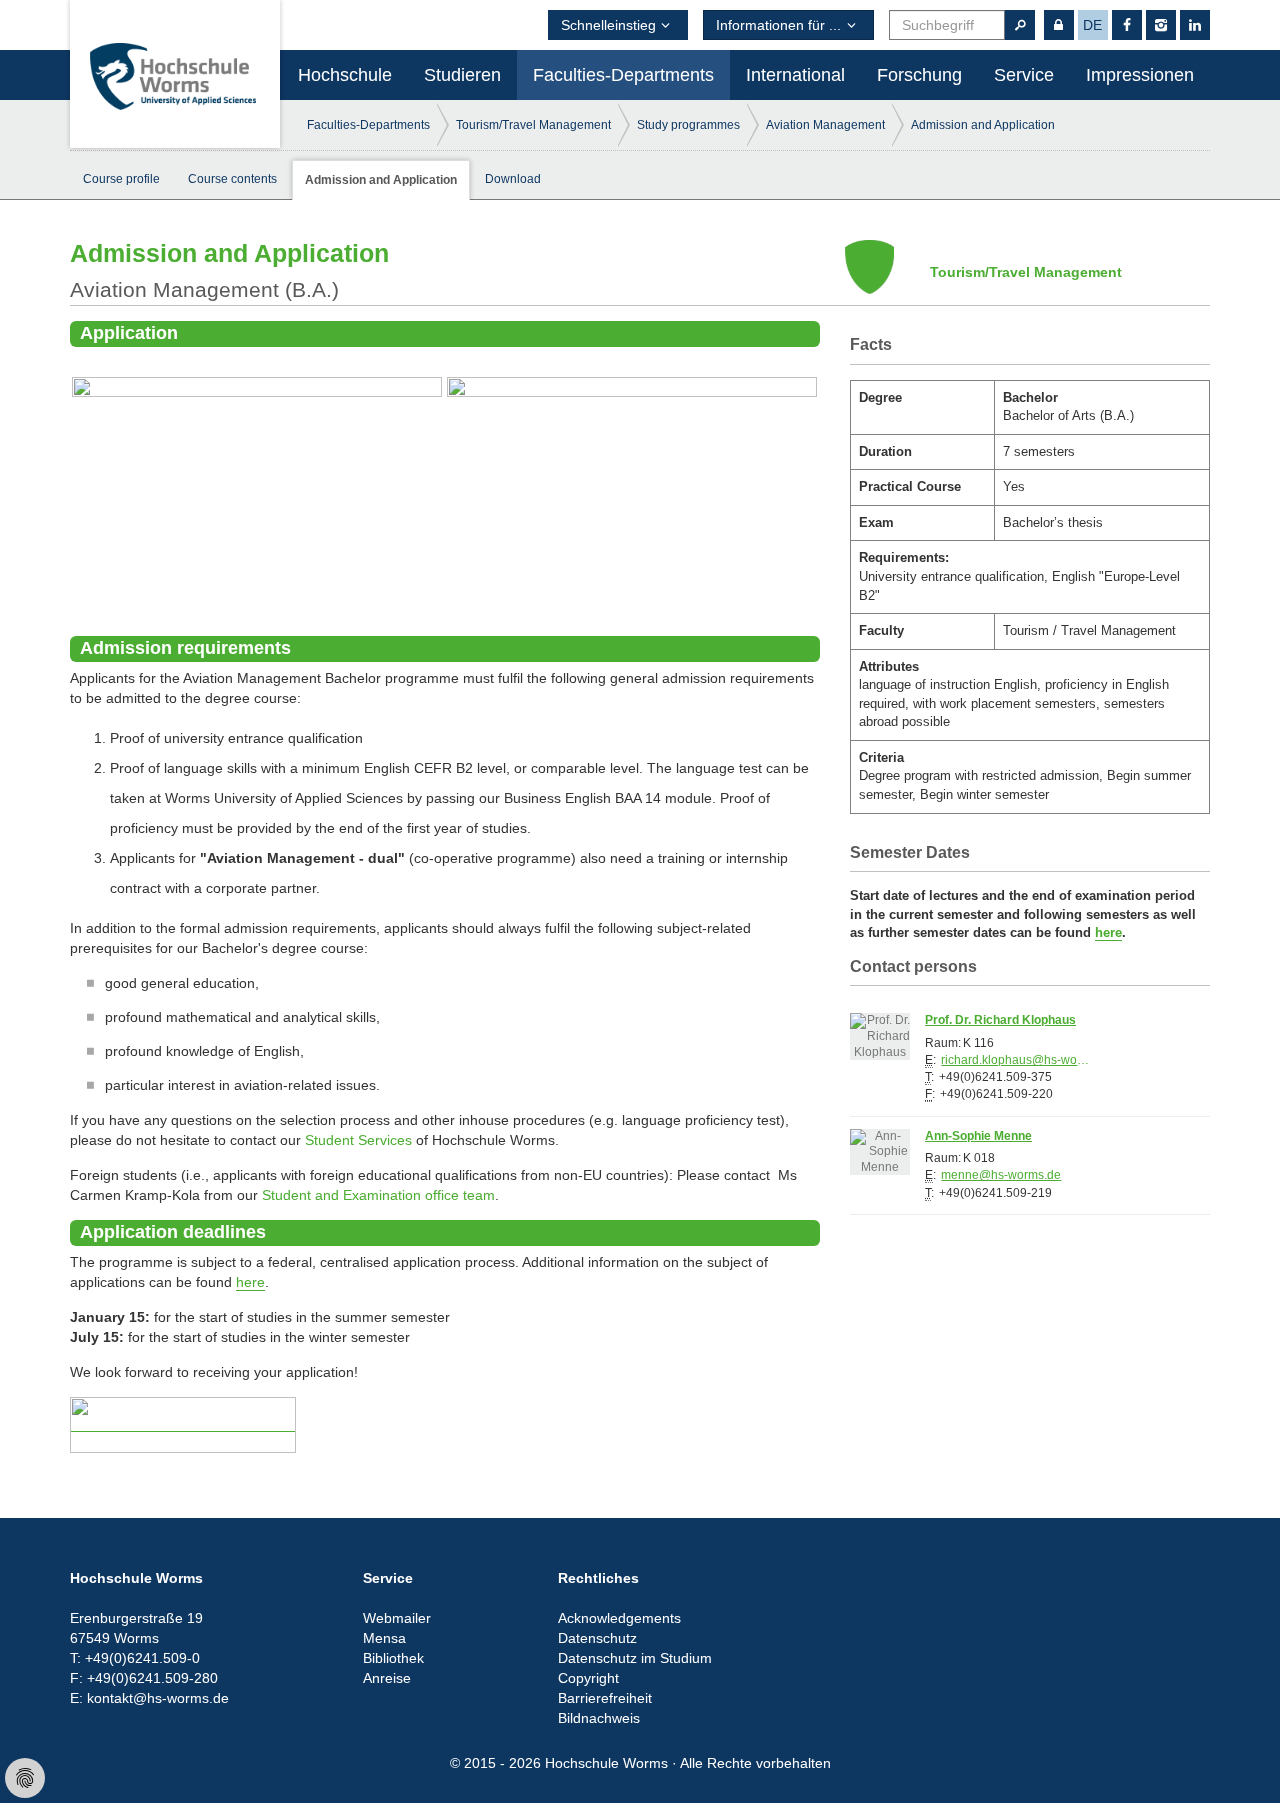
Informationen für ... (778, 25)
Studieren (462, 75)
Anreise (387, 1678)
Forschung (919, 75)
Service (1024, 75)
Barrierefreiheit (605, 1698)
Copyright (588, 1678)
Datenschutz (597, 1638)
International (795, 75)
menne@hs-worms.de (1001, 1175)
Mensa (384, 1638)
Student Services (358, 1140)
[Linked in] (1195, 25)
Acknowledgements (619, 1618)
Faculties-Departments (623, 75)
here (250, 1282)
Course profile (121, 179)
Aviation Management (825, 125)
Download (513, 179)
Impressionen (1140, 75)
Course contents (232, 179)
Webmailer (397, 1618)
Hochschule (345, 75)
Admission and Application (983, 125)
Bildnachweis (599, 1718)
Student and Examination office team (378, 1195)
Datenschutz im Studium (635, 1658)
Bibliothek (393, 1658)
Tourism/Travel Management (533, 125)
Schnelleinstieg (608, 25)
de (1092, 25)
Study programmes (688, 125)
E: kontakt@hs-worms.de (149, 1698)
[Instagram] (1161, 25)
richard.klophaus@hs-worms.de (1016, 1060)
